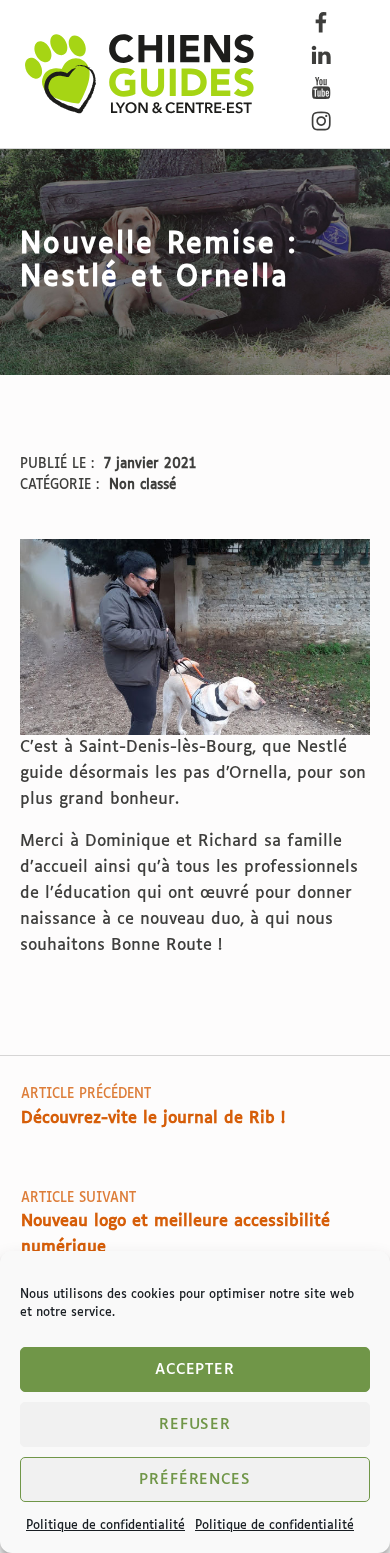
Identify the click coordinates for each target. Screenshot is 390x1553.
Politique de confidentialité (105, 1526)
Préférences (195, 1479)
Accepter (195, 1369)
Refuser (195, 1424)
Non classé (142, 485)
